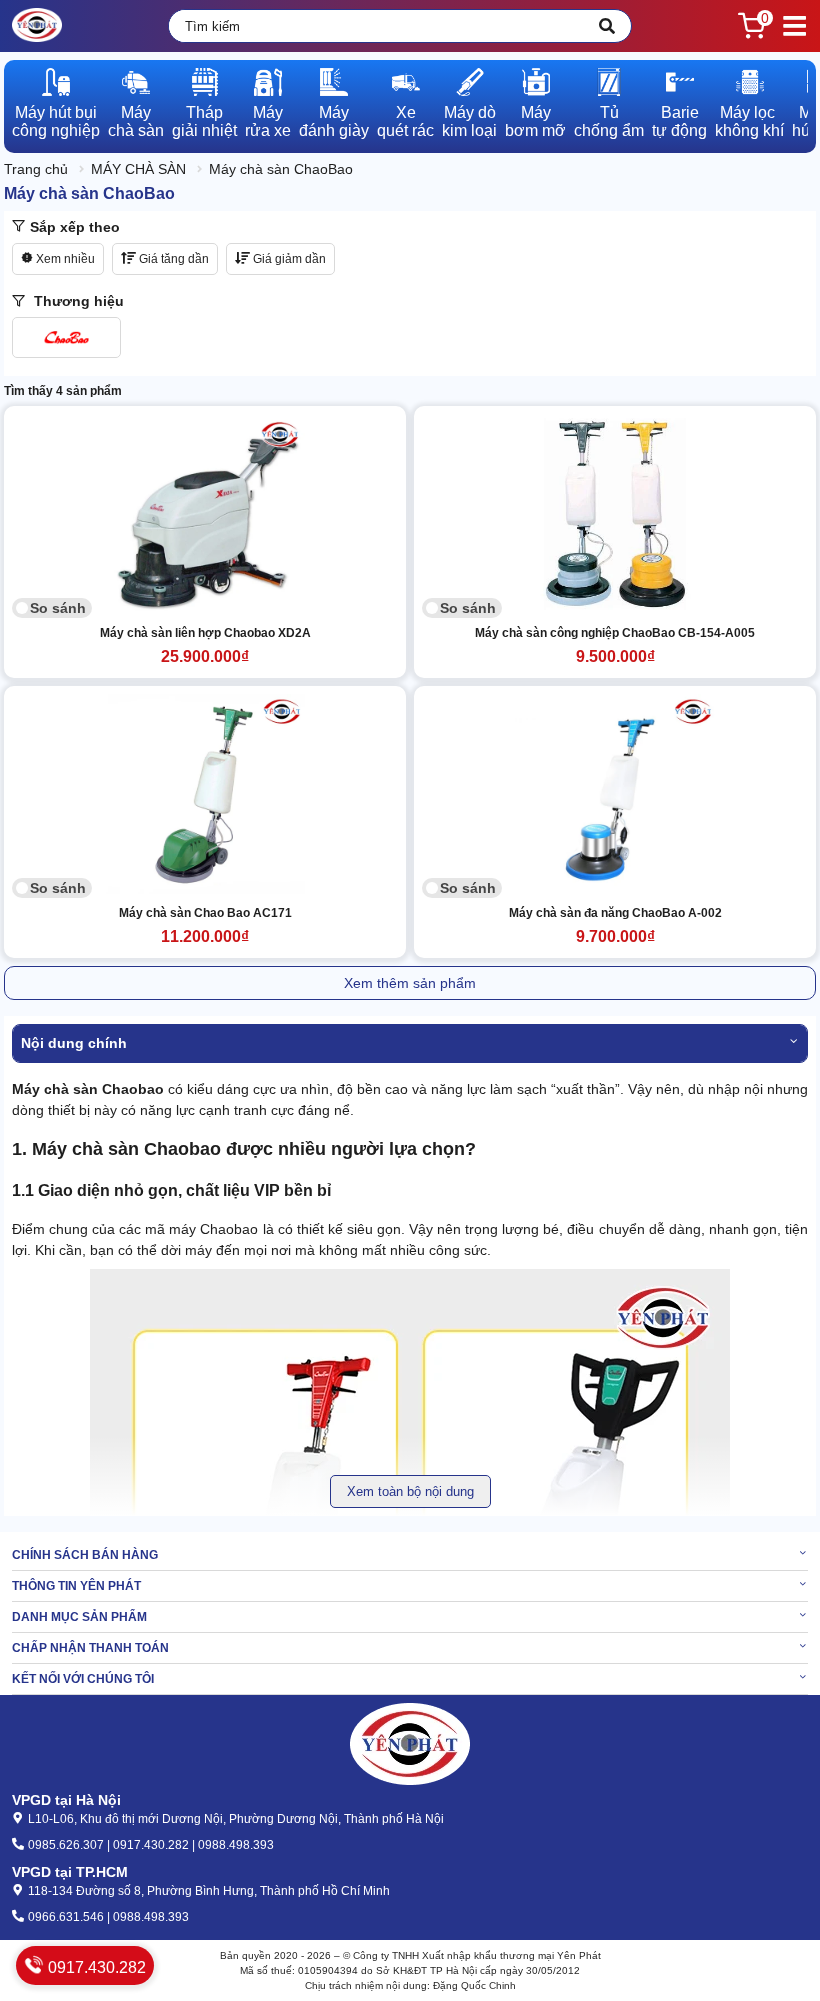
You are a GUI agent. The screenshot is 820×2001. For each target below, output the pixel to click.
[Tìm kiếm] (607, 26)
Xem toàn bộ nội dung (410, 1491)
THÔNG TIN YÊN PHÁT (76, 1586)
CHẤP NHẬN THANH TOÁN (90, 1648)
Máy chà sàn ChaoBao (281, 169)
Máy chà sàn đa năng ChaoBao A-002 (615, 913)
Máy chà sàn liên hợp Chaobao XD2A (205, 633)
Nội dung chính (74, 1043)
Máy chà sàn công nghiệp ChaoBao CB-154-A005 (615, 633)
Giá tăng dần (172, 259)
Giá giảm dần (288, 259)
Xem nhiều (64, 259)
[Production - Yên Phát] (37, 26)
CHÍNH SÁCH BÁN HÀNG (85, 1555)
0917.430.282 (95, 1967)
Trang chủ (36, 169)
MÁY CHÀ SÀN (138, 169)
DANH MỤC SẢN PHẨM (79, 1617)
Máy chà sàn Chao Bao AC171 (205, 913)
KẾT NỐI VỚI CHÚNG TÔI (83, 1679)
